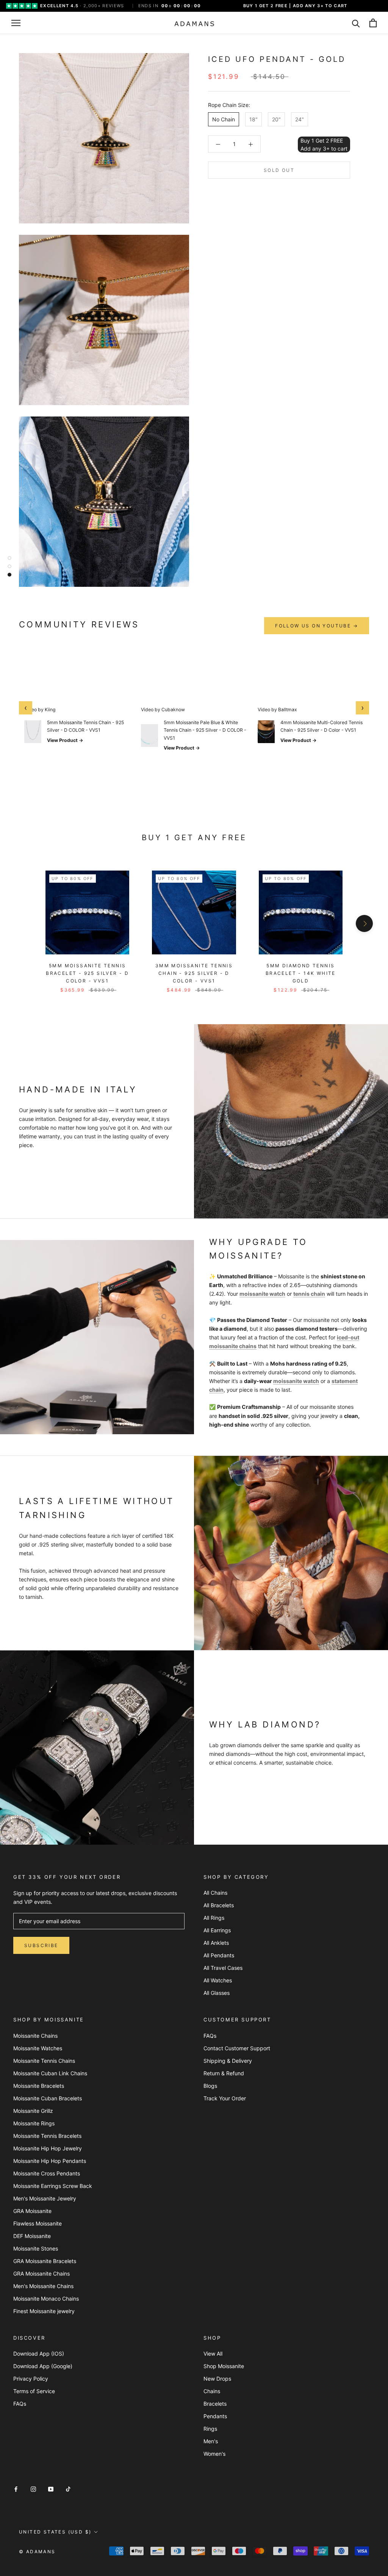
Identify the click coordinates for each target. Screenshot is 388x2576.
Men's (211, 2441)
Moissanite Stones (36, 2248)
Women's (214, 2454)
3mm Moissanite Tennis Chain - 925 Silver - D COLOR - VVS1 (194, 973)
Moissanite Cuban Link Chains (50, 2073)
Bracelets (215, 2404)
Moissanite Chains (35, 2036)
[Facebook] (16, 2489)
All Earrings (217, 1930)
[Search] (356, 23)
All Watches (218, 1980)
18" (253, 119)
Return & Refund (224, 2073)
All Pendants (219, 1955)
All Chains (215, 1893)
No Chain (224, 119)
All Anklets (216, 1943)
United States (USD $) (55, 2532)
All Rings (214, 1918)
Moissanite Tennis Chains (44, 2061)
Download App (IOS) (39, 2354)
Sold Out (279, 170)
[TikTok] (68, 2489)
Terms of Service (34, 2391)
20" (276, 119)
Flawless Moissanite (38, 2223)
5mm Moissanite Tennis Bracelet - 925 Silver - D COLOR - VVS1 (87, 973)
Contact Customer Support (237, 2048)
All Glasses (217, 1993)
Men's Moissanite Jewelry (45, 2198)
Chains (212, 2391)
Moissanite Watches (38, 2048)
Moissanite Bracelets (39, 2086)
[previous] (24, 923)
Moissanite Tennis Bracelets (47, 2136)
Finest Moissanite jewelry (44, 2311)
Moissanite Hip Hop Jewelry (48, 2148)
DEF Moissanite (32, 2236)
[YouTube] (51, 2489)
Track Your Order (225, 2098)
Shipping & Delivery (228, 2061)
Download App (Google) (43, 2366)
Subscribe (41, 1945)
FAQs (210, 2036)
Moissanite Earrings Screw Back (53, 2186)
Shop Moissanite (224, 2366)
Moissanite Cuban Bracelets (48, 2098)
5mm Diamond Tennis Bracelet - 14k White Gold (301, 973)
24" (300, 119)
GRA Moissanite (32, 2211)
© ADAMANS (37, 2552)
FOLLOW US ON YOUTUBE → (317, 626)
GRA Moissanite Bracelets (45, 2261)
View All (213, 2354)
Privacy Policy (31, 2379)
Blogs (210, 2086)
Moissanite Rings (34, 2123)
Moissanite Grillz (33, 2111)
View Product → (65, 740)
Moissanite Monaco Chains (46, 2299)
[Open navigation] (16, 23)
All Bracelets (219, 1905)
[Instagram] (33, 2489)
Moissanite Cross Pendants (47, 2173)
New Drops (217, 2379)
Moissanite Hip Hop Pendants (50, 2161)
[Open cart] (373, 23)
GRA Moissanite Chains (41, 2273)
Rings (210, 2429)
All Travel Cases (223, 1968)
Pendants (215, 2416)
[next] (364, 923)
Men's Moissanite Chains (43, 2286)
